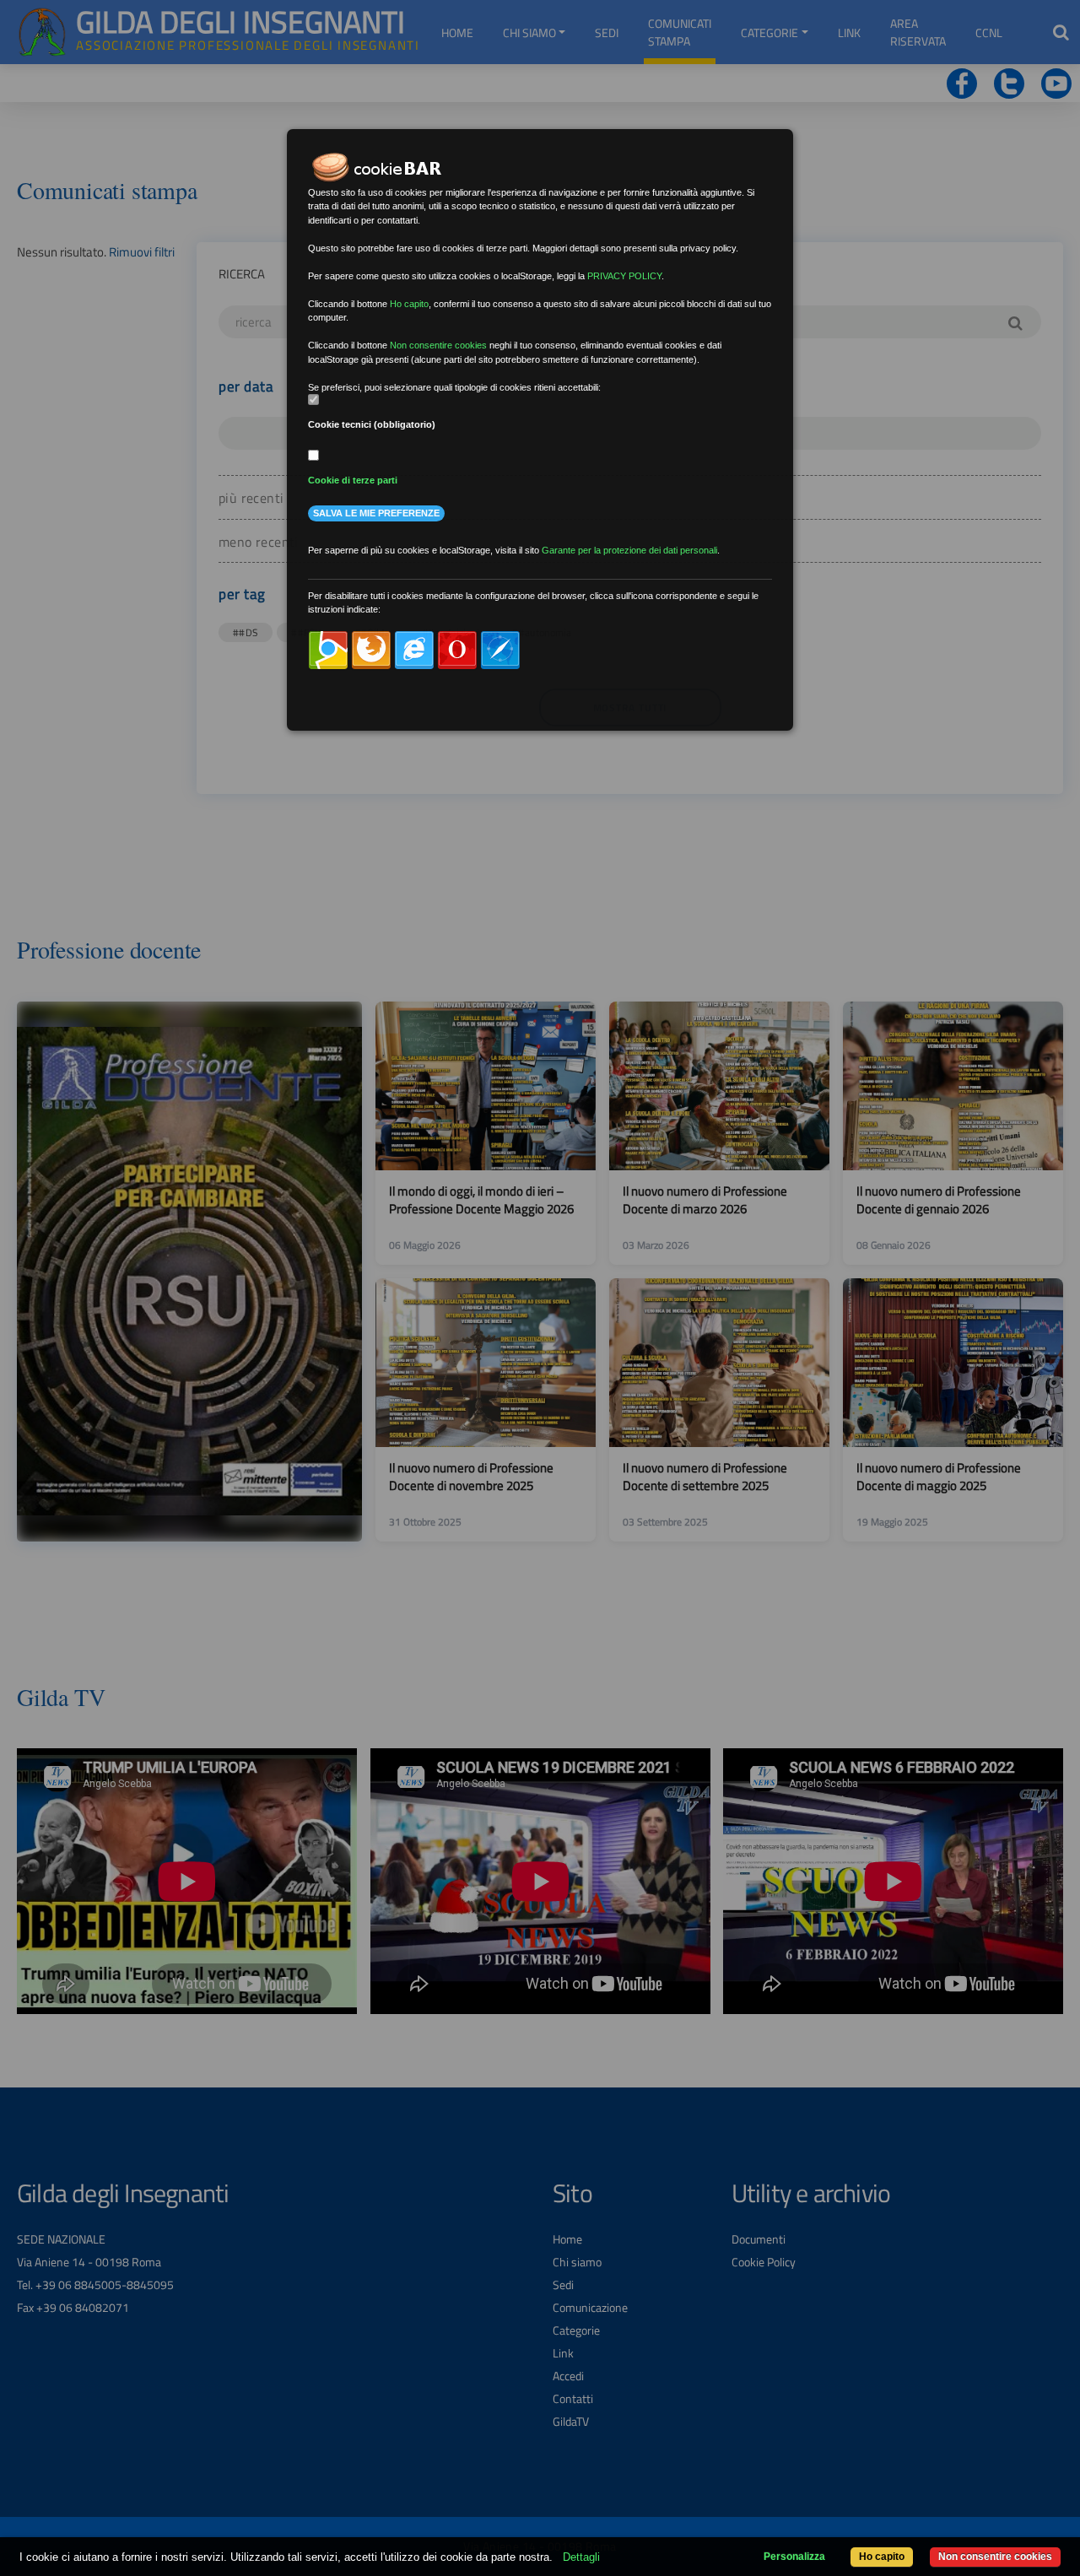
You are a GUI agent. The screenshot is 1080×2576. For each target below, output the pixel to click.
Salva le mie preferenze (376, 513)
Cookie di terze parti (353, 480)
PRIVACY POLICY (624, 276)
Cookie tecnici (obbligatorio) (372, 424)
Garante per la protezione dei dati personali (629, 550)
